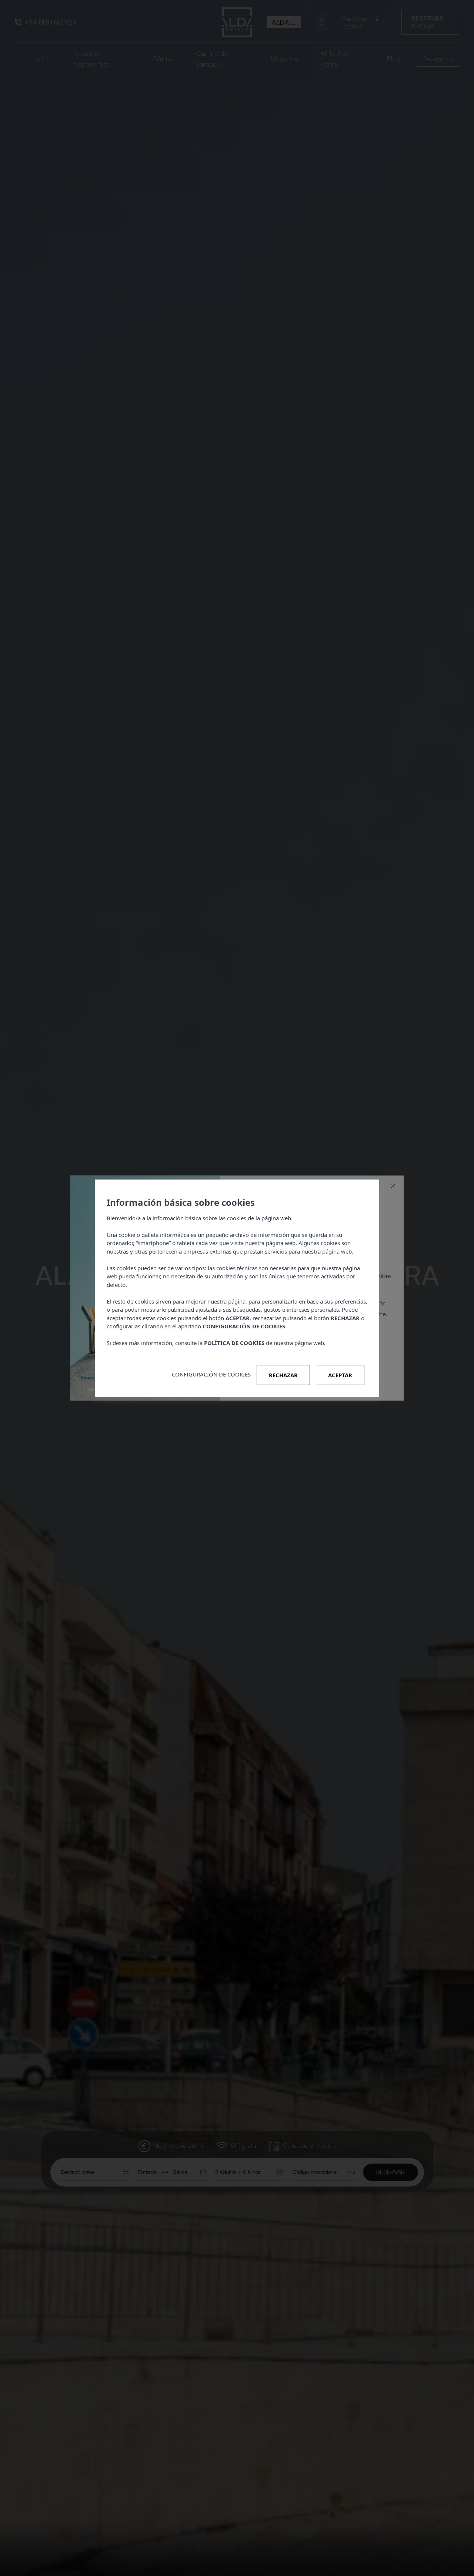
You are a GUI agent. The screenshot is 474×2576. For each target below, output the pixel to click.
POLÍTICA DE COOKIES (234, 1343)
